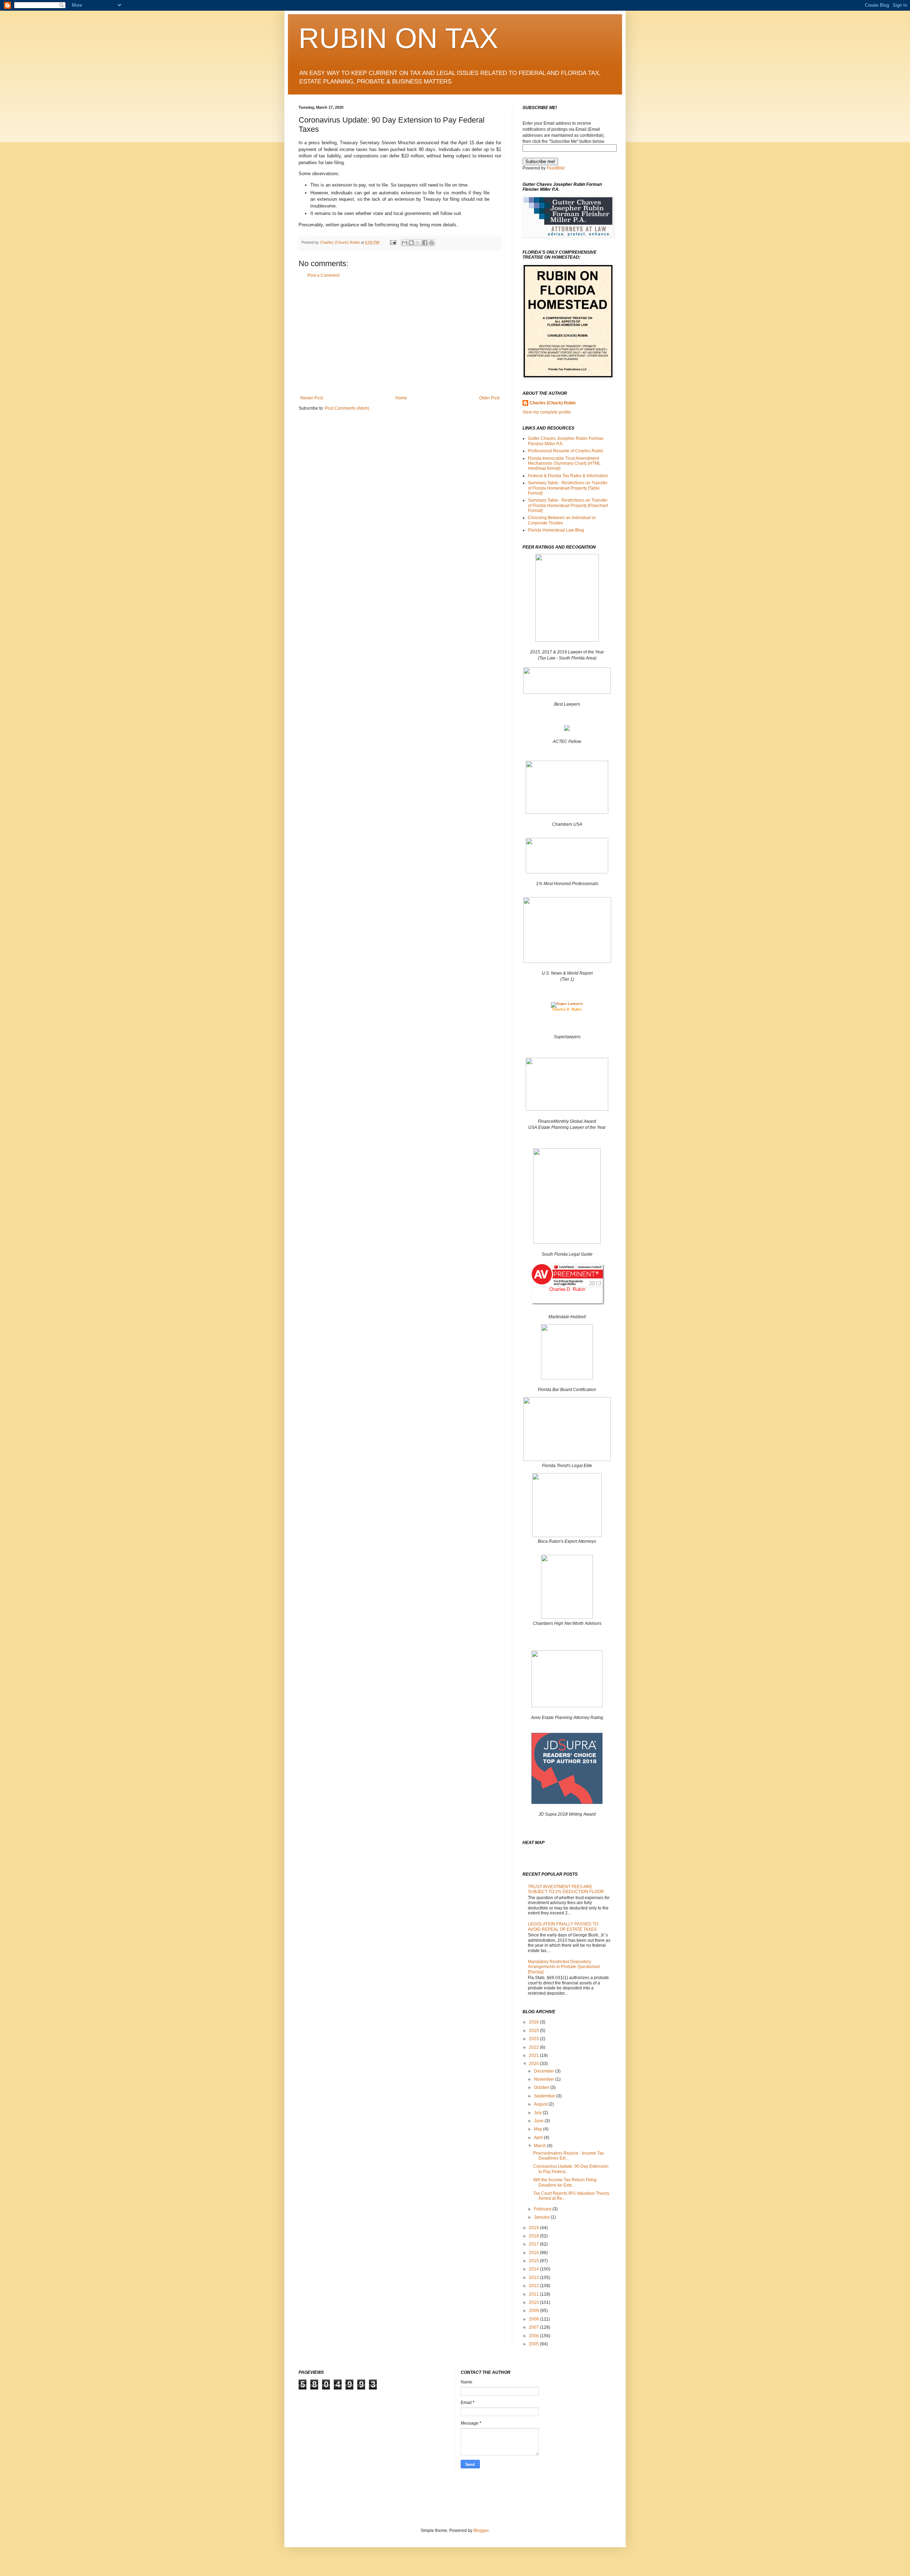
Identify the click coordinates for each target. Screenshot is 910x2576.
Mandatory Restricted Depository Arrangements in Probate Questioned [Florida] (564, 1967)
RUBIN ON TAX (398, 38)
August (541, 2104)
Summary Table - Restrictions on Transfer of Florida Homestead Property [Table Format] (568, 488)
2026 (534, 2022)
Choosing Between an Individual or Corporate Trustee (562, 520)
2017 (534, 2244)
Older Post (489, 398)
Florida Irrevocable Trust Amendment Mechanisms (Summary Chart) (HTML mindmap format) (564, 464)
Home (401, 398)
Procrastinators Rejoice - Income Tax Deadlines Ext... (569, 2156)
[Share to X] (418, 243)
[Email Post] (393, 242)
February (543, 2209)
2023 (534, 2039)
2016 (534, 2253)
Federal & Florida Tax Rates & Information (568, 476)
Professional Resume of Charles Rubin (566, 451)
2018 (534, 2236)
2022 (534, 2047)
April (539, 2138)
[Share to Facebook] (425, 243)
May (539, 2129)
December (545, 2071)
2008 (534, 2319)
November (545, 2079)
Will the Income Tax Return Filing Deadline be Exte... (565, 2182)
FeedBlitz (556, 168)
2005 (534, 2344)
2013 (534, 2278)
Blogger (481, 2531)
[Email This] (405, 243)
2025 (534, 2031)
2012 (534, 2286)
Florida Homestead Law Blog (556, 530)
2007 (534, 2327)
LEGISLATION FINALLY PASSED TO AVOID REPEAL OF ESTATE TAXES (563, 1926)
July (538, 2113)
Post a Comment (323, 275)
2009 (534, 2311)
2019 (534, 2228)
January (542, 2217)
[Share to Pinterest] (432, 243)
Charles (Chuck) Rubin (553, 403)
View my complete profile (547, 412)
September (545, 2096)
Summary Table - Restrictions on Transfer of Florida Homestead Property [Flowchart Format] (568, 505)
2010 (534, 2302)
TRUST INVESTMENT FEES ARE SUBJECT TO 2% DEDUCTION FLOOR (566, 1889)
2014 (534, 2269)
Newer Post (312, 398)
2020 (534, 2064)
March (540, 2146)
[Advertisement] (400, 337)
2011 (534, 2294)
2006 (534, 2336)
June (539, 2121)
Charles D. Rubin (567, 1009)
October (542, 2087)
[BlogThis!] (411, 243)
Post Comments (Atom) (347, 408)
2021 (534, 2055)
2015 (534, 2261)
